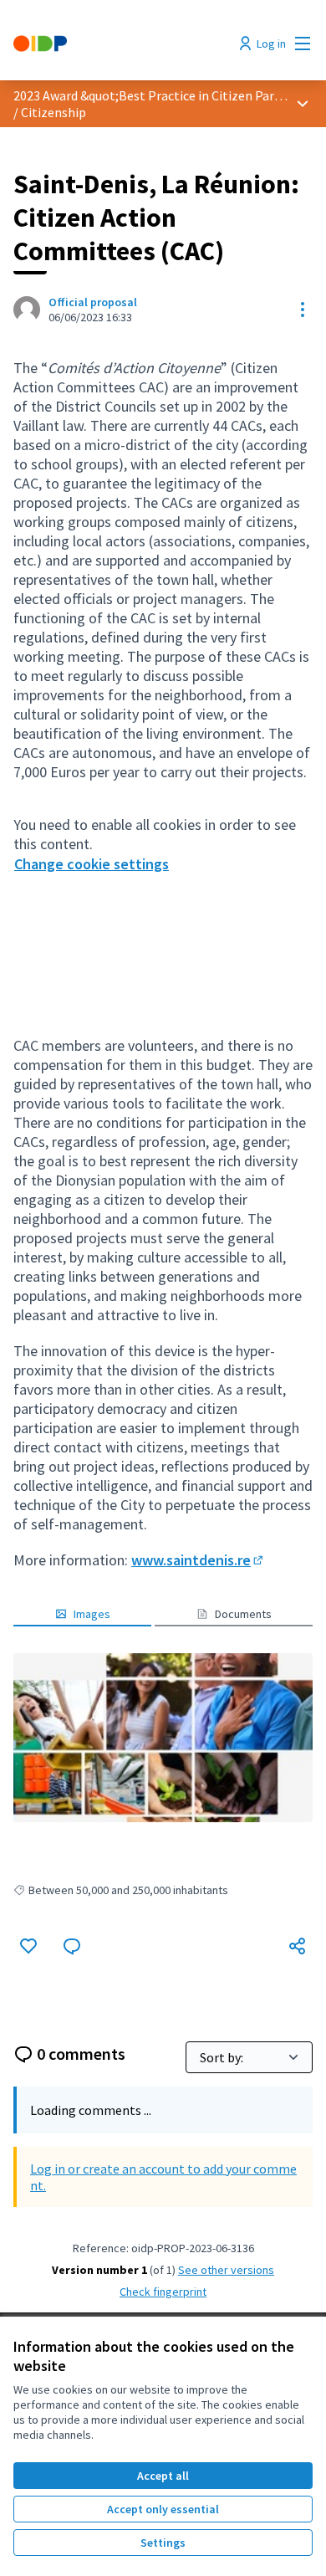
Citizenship (53, 112)
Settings (163, 2543)
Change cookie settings (92, 864)
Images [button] (92, 1614)
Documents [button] (243, 1614)
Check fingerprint (163, 2292)
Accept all (163, 2476)
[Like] (28, 1946)
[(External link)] (163, 1737)
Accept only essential (163, 2509)
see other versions (226, 2270)
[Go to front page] (124, 44)
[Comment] (72, 1946)
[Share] (298, 1946)
